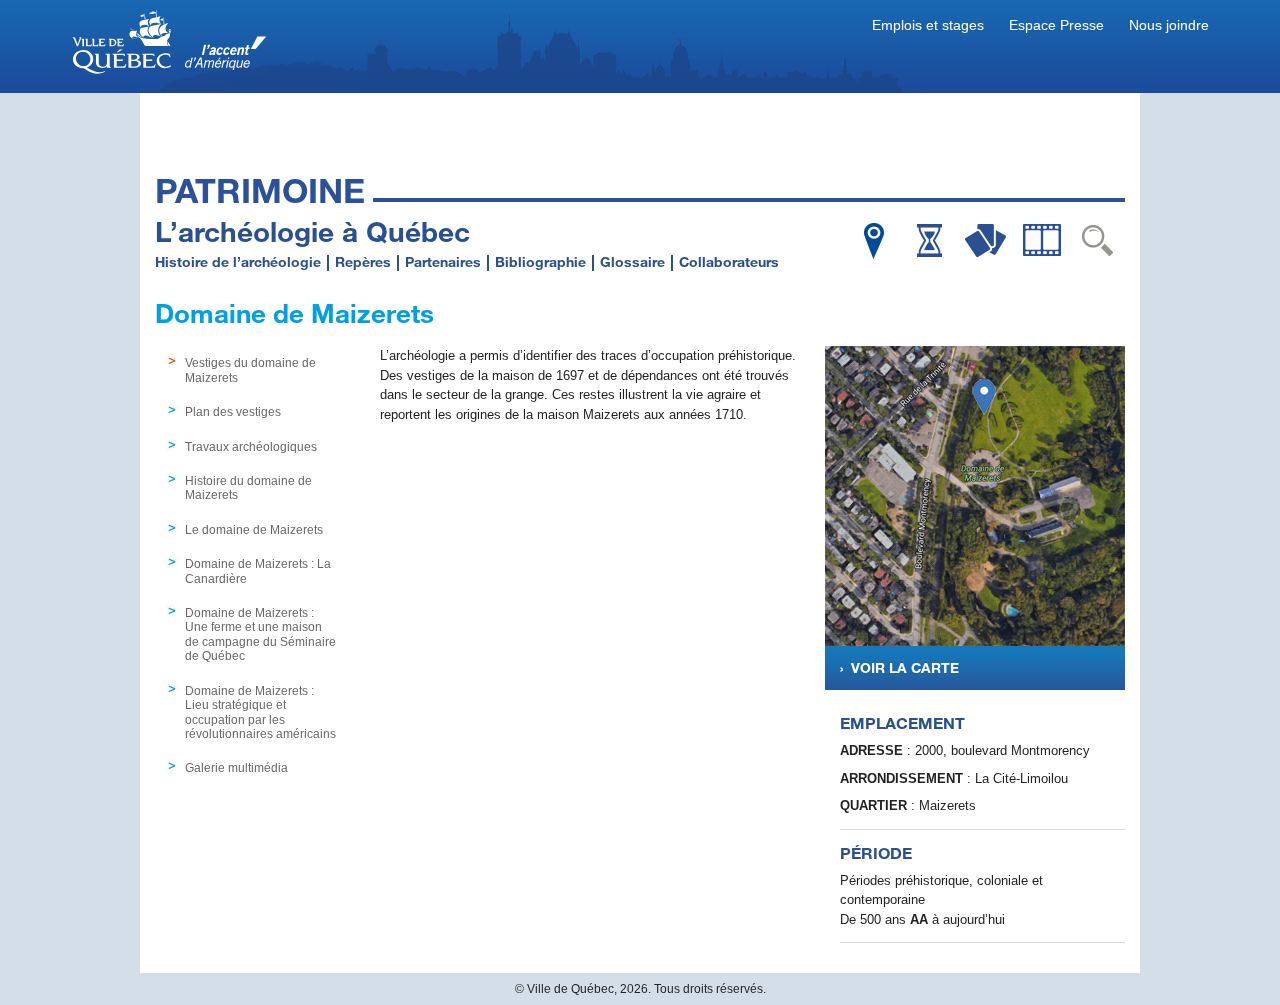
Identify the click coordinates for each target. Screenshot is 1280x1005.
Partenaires (443, 261)
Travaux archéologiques (251, 447)
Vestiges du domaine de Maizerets (250, 370)
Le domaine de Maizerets (254, 530)
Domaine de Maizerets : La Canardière (258, 571)
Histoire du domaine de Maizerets (248, 488)
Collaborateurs (729, 261)
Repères (363, 261)
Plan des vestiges (233, 412)
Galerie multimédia (236, 768)
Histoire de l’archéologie (238, 261)
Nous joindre (1169, 25)
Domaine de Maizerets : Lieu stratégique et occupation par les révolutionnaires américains (260, 712)
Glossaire (632, 261)
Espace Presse (1056, 25)
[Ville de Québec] (170, 45)
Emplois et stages (928, 25)
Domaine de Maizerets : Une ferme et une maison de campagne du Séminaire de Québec (260, 634)
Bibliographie (540, 261)
